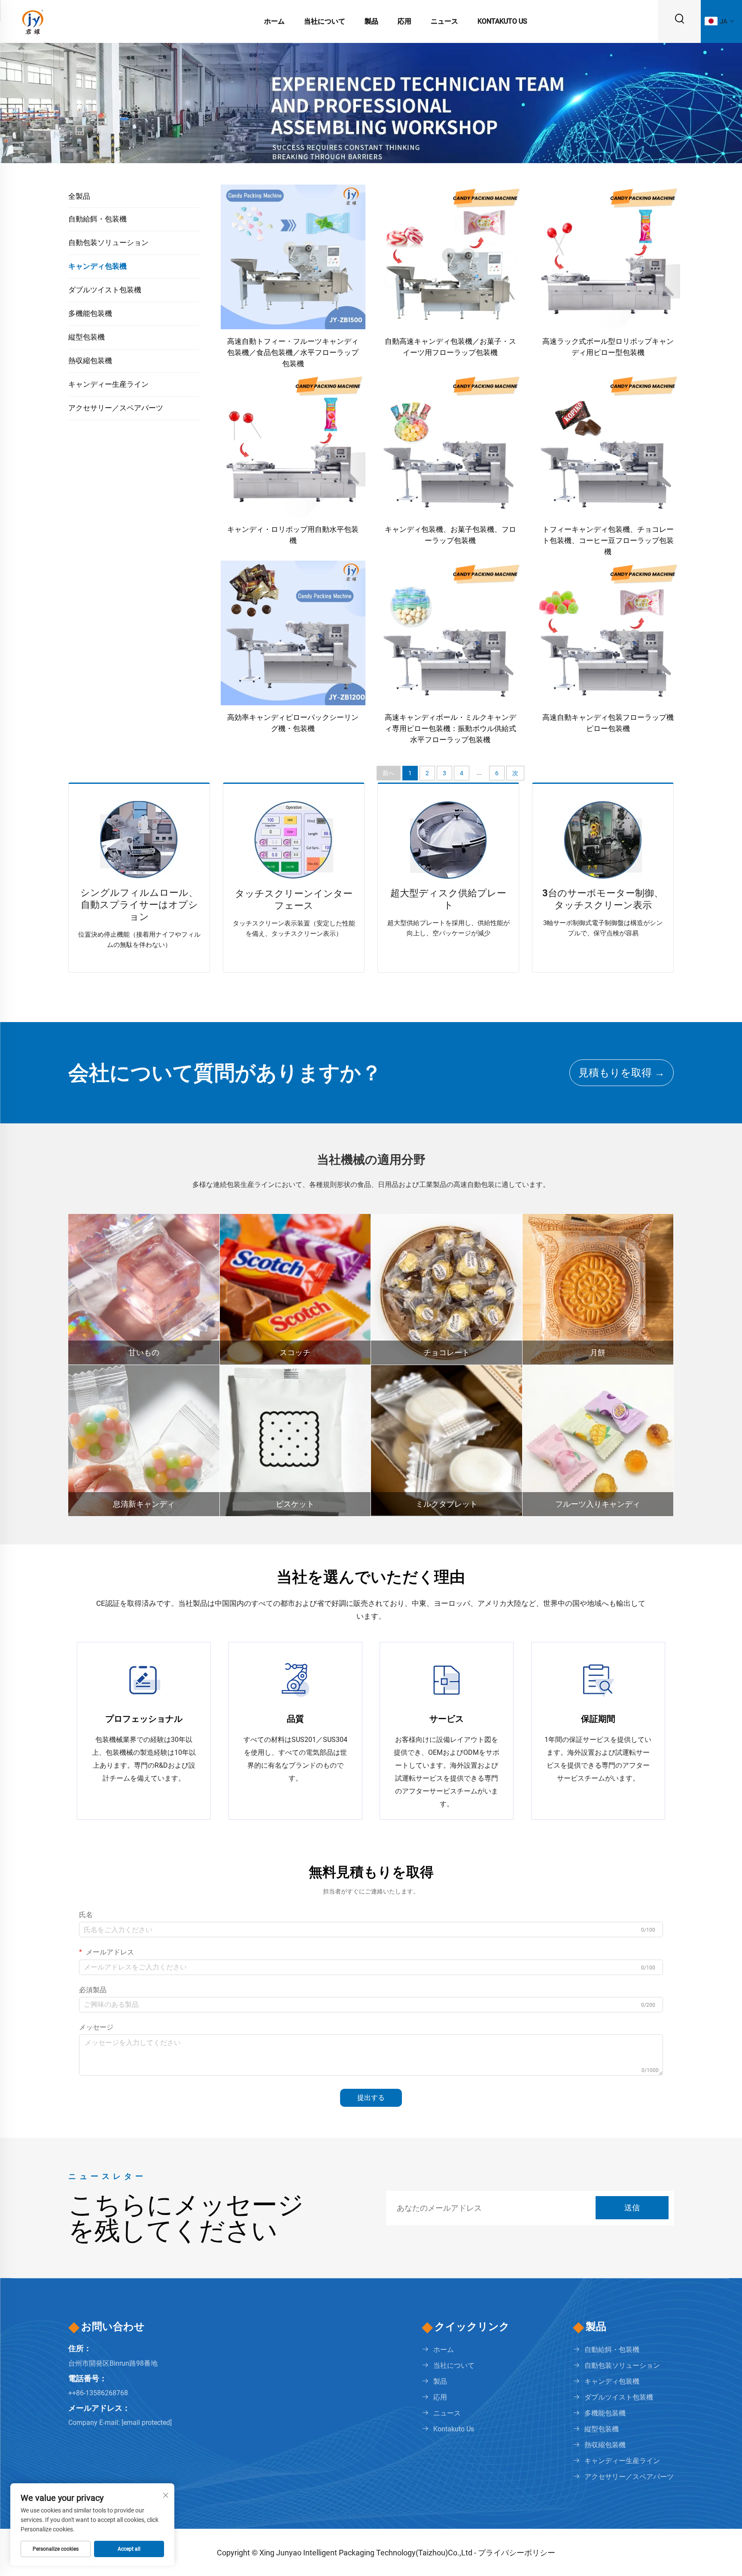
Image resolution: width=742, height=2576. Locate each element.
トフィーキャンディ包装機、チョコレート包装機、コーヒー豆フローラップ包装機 (608, 540)
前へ (389, 773)
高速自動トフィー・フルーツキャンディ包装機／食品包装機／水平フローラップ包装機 (293, 352)
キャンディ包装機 (97, 266)
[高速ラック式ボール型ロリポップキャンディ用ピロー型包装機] (608, 256)
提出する (371, 2098)
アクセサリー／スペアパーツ (116, 408)
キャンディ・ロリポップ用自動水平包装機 (293, 535)
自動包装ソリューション (108, 243)
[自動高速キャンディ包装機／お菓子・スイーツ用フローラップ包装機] (451, 256)
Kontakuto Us (502, 21)
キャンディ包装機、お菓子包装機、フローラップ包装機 (450, 535)
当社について (325, 21)
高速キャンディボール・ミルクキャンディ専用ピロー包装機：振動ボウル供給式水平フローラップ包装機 (450, 728)
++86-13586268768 (98, 2393)
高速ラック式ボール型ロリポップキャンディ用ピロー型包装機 (608, 347)
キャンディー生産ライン (108, 384)
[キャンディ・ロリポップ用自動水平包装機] (293, 445)
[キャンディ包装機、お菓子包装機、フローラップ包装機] (451, 445)
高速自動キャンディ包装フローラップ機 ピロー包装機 (608, 723)
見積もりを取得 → (622, 1073)
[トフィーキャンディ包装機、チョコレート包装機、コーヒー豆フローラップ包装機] (608, 445)
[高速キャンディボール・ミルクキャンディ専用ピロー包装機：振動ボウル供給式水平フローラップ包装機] (451, 633)
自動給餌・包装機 (97, 219)
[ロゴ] (32, 21)
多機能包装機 (90, 313)
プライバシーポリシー (517, 2553)
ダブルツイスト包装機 (105, 290)
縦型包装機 (87, 337)
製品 (371, 21)
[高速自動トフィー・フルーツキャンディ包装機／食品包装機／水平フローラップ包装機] (293, 256)
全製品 (79, 196)
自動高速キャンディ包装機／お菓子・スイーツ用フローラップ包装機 (450, 347)
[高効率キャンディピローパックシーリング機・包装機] (293, 633)
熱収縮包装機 (90, 361)
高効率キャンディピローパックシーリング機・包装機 (293, 723)
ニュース (444, 21)
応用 (404, 21)
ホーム (274, 21)
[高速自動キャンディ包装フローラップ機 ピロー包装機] (608, 633)
